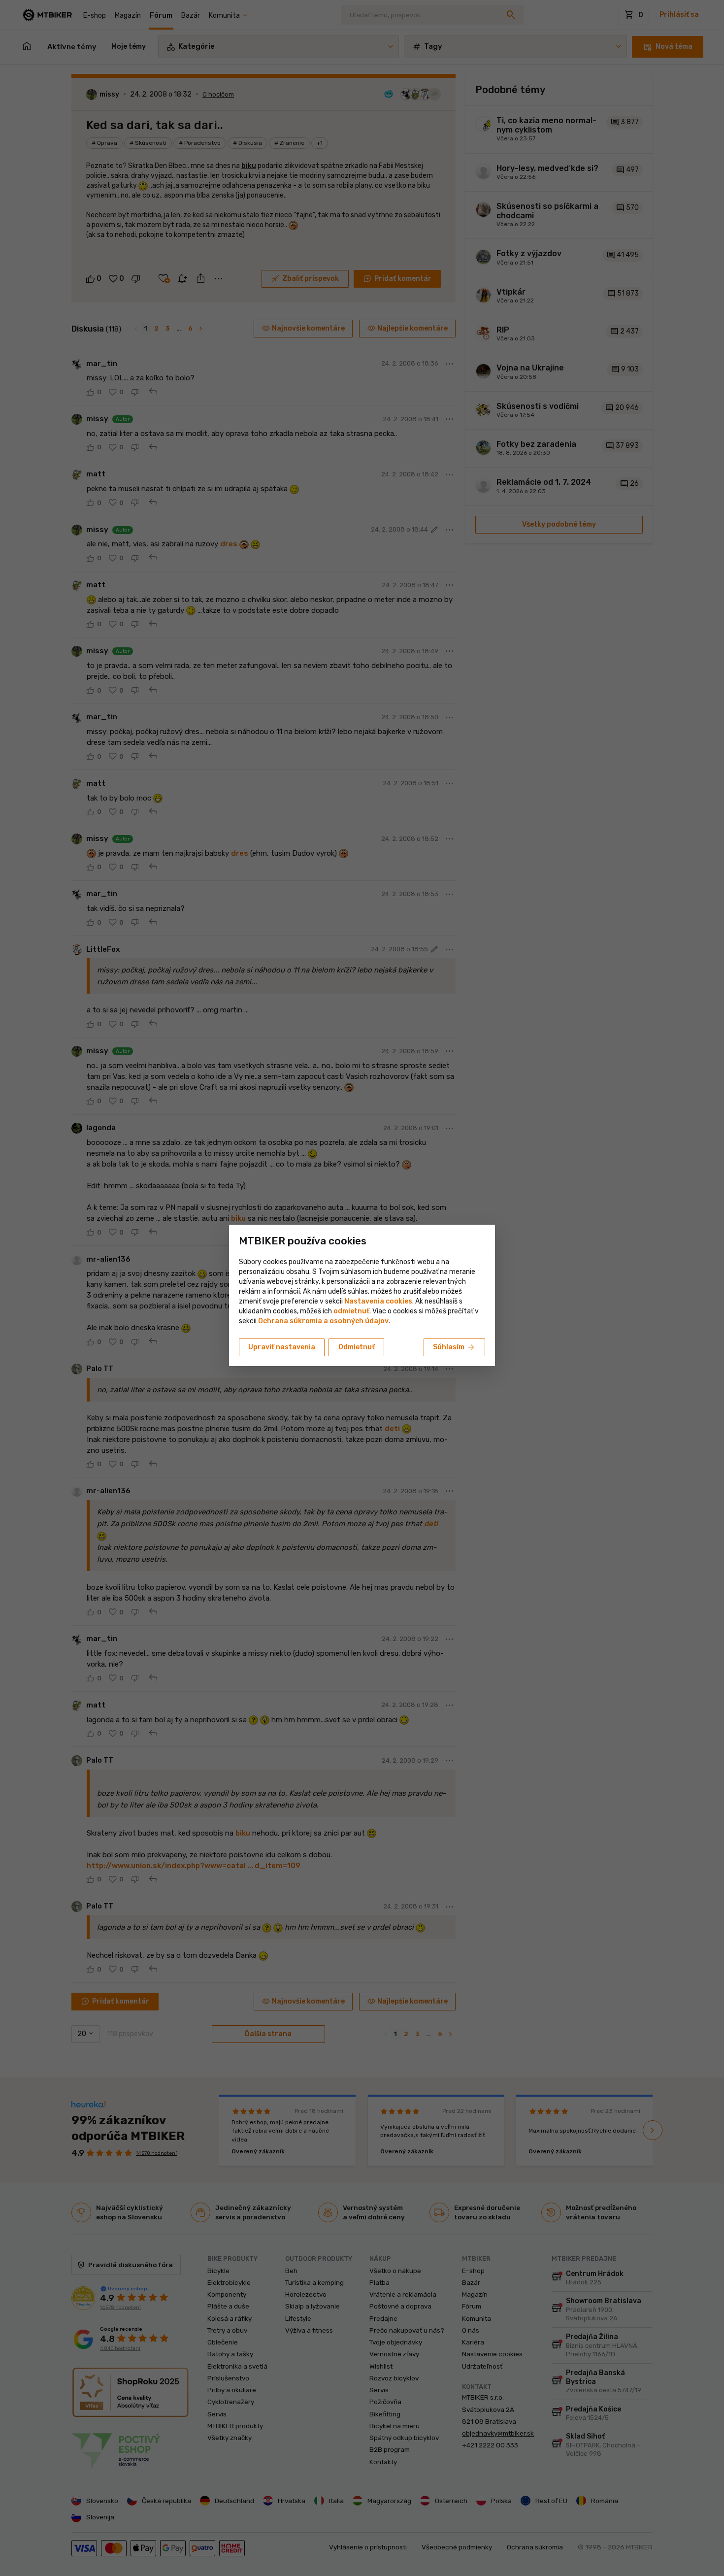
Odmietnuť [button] (357, 1347)
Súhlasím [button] (454, 1347)
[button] (351, 1311)
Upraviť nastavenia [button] (282, 1347)
